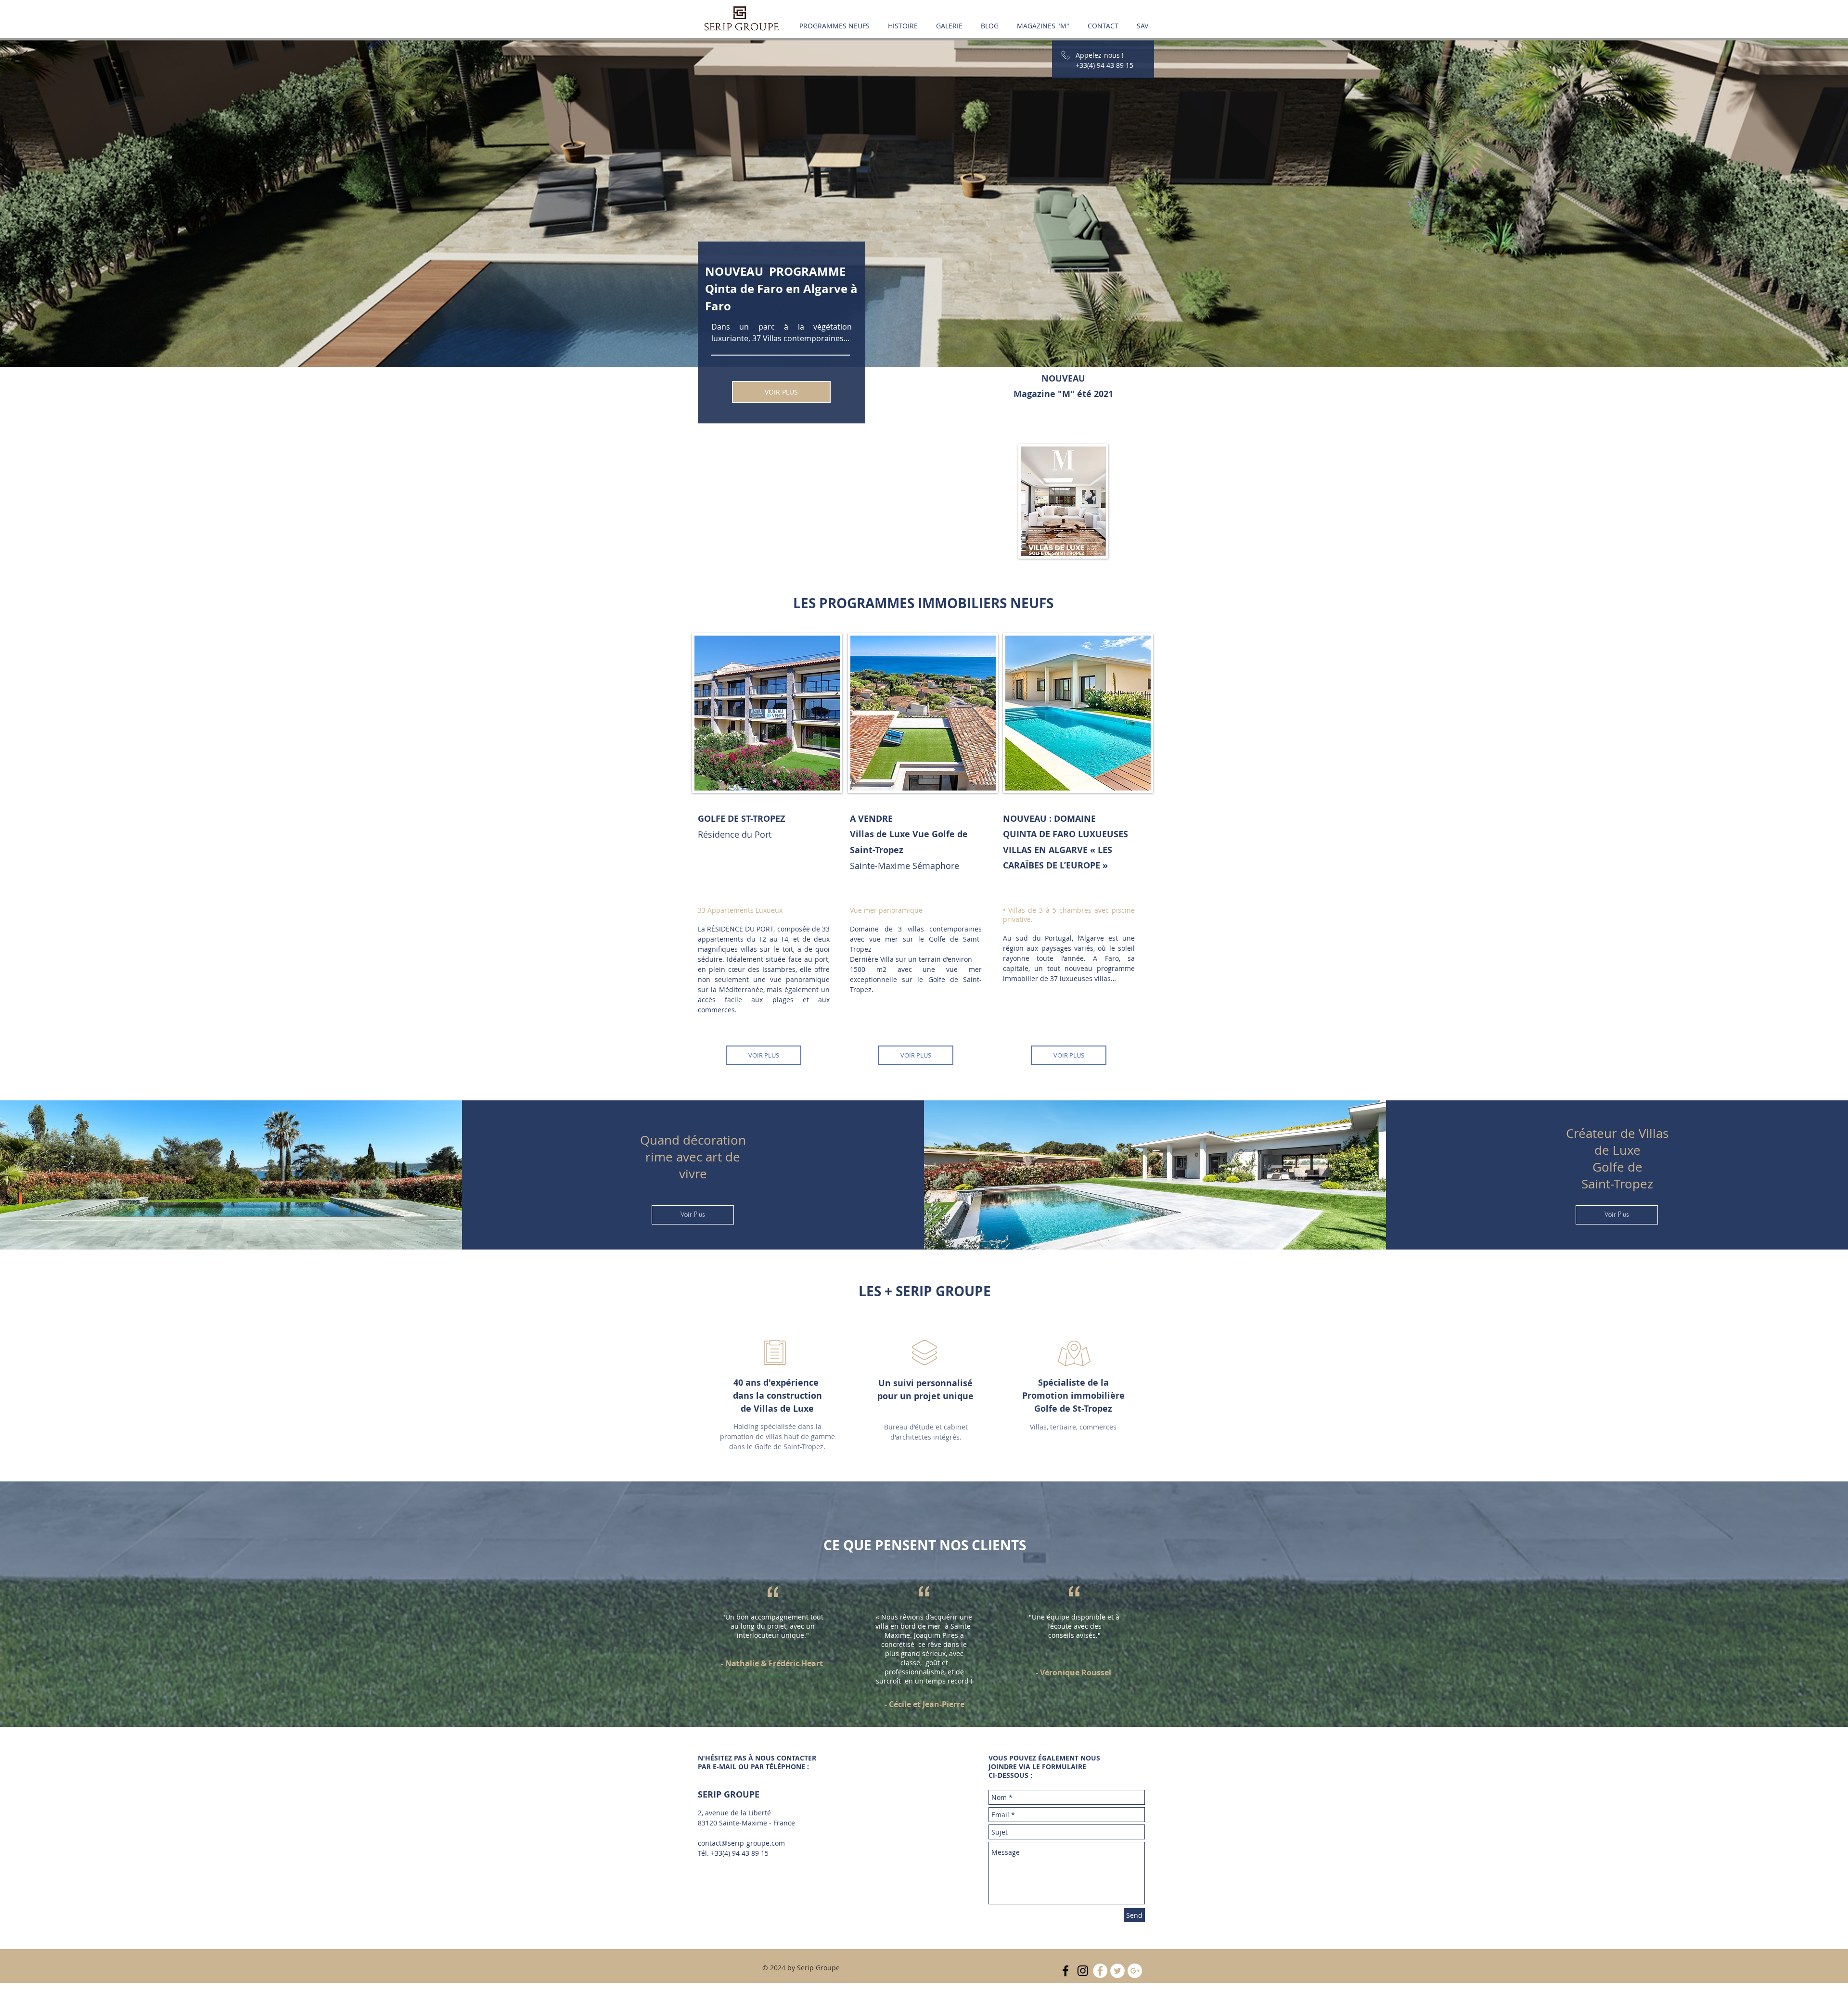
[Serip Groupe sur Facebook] (1065, 1971)
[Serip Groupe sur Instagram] (1083, 1971)
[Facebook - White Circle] (1100, 1971)
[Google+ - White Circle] (1135, 1971)
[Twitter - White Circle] (1117, 1971)
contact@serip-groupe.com (741, 1843)
